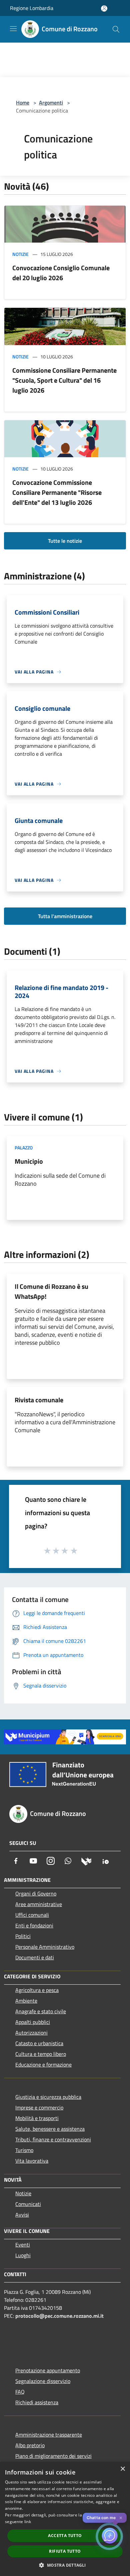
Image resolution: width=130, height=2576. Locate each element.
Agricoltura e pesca (37, 1990)
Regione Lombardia (32, 8)
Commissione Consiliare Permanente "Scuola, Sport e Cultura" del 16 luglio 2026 (64, 380)
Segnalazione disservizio (43, 2381)
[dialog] (65, 2519)
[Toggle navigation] (13, 29)
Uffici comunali (32, 1915)
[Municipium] (86, 1861)
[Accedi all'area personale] (104, 8)
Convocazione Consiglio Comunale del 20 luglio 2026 (61, 273)
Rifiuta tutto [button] (65, 2551)
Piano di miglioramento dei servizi (53, 2456)
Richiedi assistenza (37, 2402)
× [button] (122, 2469)
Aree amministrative (39, 1904)
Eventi (23, 2245)
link (28, 2522)
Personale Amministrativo (45, 1947)
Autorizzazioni (31, 2033)
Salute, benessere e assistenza (50, 2129)
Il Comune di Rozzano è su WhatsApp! (51, 1291)
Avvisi (22, 2215)
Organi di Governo (36, 1893)
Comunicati (28, 2204)
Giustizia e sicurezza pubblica (48, 2097)
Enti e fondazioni (34, 1925)
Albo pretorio (30, 2445)
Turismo (24, 2150)
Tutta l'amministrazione (65, 916)
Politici (23, 1936)
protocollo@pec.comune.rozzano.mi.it (59, 2316)
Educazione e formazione (43, 2065)
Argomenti (51, 102)
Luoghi (23, 2255)
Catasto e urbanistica (39, 2043)
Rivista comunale (39, 1400)
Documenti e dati (35, 1957)
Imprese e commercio (39, 2107)
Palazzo (24, 1148)
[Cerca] (116, 29)
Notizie (20, 254)
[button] (65, 2565)
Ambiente (26, 2001)
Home (23, 102)
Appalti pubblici (33, 2022)
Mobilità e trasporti (37, 2118)
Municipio (29, 1161)
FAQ (20, 2392)
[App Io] (106, 1861)
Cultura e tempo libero (41, 2054)
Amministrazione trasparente (49, 2435)
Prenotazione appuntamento (48, 2370)
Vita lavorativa (32, 2161)
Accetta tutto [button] (65, 2536)
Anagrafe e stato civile (41, 2011)
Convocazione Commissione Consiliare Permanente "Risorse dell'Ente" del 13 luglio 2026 (57, 492)
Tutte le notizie (65, 541)
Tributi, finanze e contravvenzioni (53, 2139)
